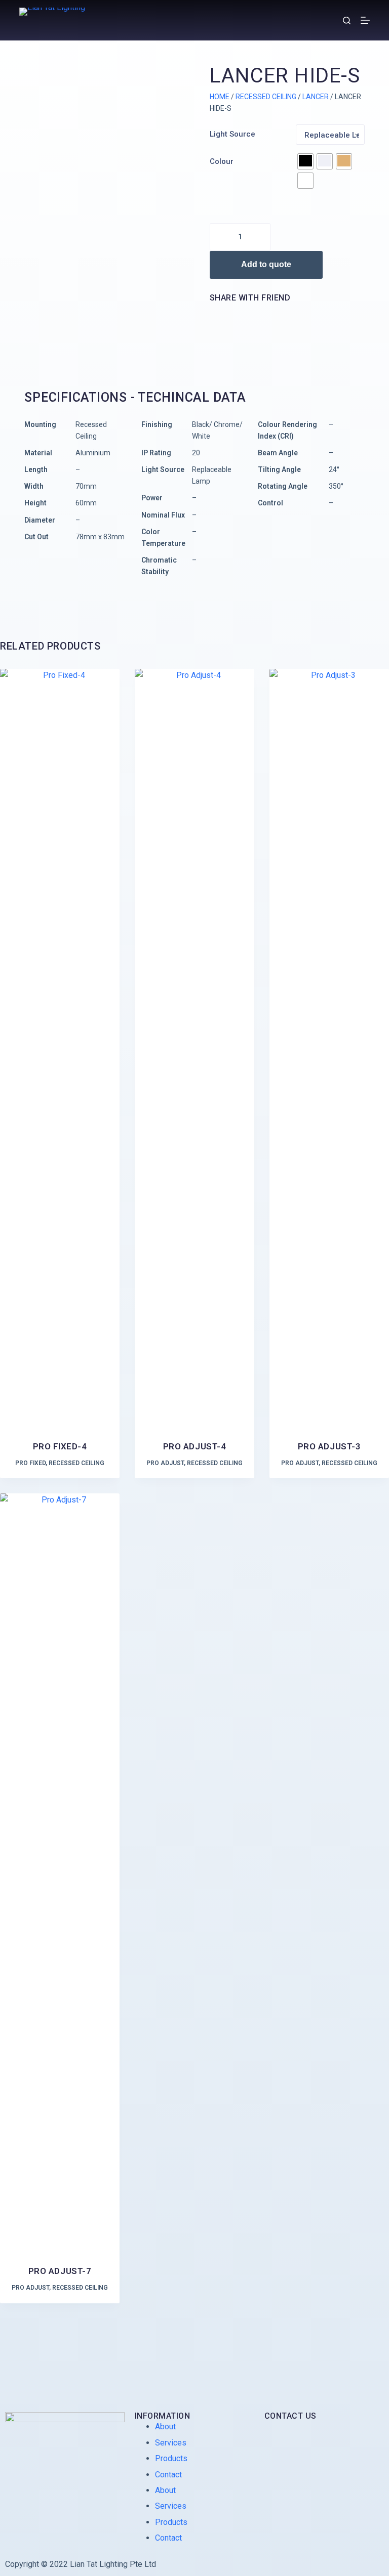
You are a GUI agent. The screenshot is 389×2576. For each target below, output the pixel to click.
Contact (168, 2475)
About (165, 2427)
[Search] (347, 20)
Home (220, 97)
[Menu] (365, 20)
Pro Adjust (165, 1463)
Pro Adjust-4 (194, 1446)
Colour (222, 161)
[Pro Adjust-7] (60, 1873)
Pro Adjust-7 (60, 2271)
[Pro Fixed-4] (60, 1048)
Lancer (316, 97)
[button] (211, 315)
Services (171, 2443)
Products (171, 2458)
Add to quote (266, 264)
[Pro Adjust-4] (194, 1048)
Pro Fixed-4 (60, 1446)
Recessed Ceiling (266, 97)
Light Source (232, 134)
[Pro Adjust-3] (329, 1048)
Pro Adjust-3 (329, 1446)
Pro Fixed (30, 1463)
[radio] (305, 161)
